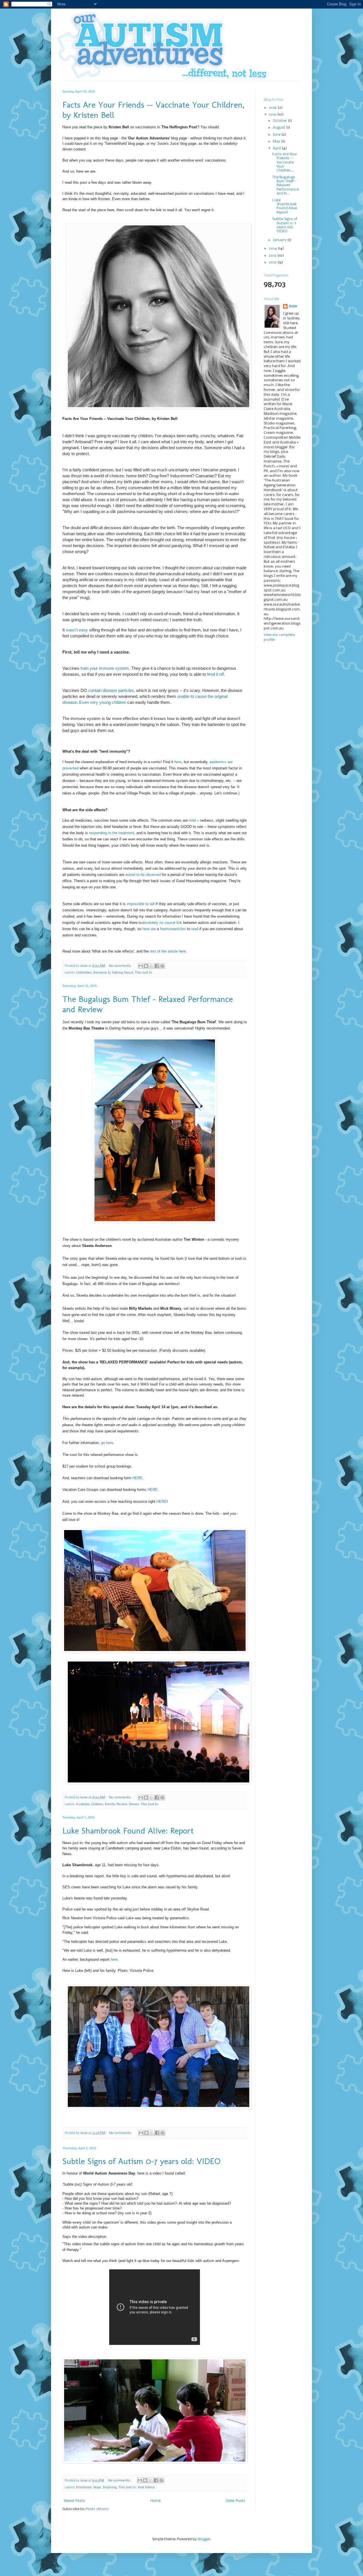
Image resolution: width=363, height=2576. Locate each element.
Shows (134, 1804)
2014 (273, 249)
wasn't (72, 630)
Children (97, 1804)
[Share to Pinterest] (162, 966)
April (277, 148)
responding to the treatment (112, 833)
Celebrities (84, 973)
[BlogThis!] (146, 966)
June (277, 135)
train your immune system (105, 668)
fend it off (215, 674)
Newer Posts (74, 2501)
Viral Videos (146, 2487)
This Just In (143, 973)
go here (107, 1443)
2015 (273, 115)
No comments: (121, 966)
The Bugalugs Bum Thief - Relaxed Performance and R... (285, 186)
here (178, 762)
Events (110, 1804)
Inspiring (110, 2487)
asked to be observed (143, 875)
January (280, 240)
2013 (273, 256)
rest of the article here (168, 951)
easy (83, 630)
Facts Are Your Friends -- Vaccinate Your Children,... (285, 163)
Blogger (204, 2539)
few (163, 929)
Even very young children (103, 702)
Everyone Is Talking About (113, 973)
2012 (273, 262)
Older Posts (235, 2501)
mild (192, 820)
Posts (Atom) (97, 2509)
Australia (83, 1804)
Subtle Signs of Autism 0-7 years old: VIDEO (141, 2161)
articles (180, 929)
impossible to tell (141, 904)
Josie (293, 306)
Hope (97, 2487)
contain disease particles (111, 690)
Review (122, 1804)
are (153, 929)
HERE (138, 1478)
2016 (273, 108)
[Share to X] (151, 966)
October (280, 121)
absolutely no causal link (162, 923)
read (195, 929)
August (279, 128)
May (277, 142)
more (170, 929)
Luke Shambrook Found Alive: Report (128, 1831)
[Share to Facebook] (157, 966)
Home (155, 2501)
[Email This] (141, 966)
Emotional (84, 2487)
